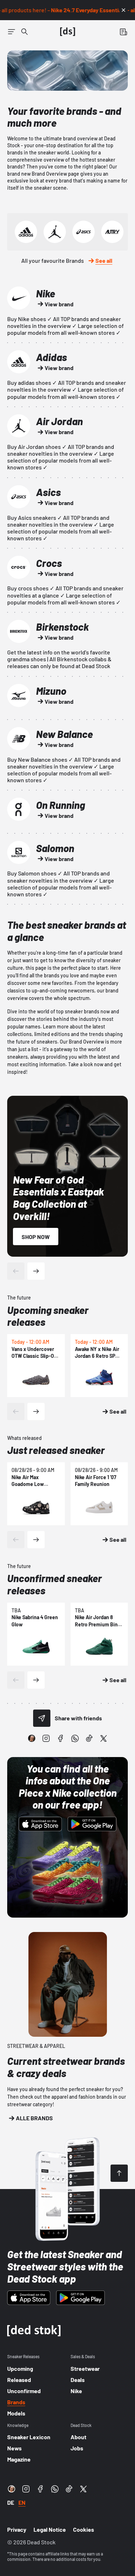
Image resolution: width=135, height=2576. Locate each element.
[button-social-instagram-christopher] (32, 1738)
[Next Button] (36, 1271)
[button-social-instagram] (46, 1738)
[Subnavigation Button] (12, 32)
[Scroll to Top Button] (119, 2173)
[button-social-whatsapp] (75, 1738)
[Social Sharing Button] (42, 1718)
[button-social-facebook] (60, 1738)
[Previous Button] (16, 1271)
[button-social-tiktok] (89, 1738)
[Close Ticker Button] (123, 10)
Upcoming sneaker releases (48, 1316)
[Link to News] (24, 32)
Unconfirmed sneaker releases (55, 1584)
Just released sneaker (56, 1450)
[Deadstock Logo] (68, 32)
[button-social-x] (104, 1738)
